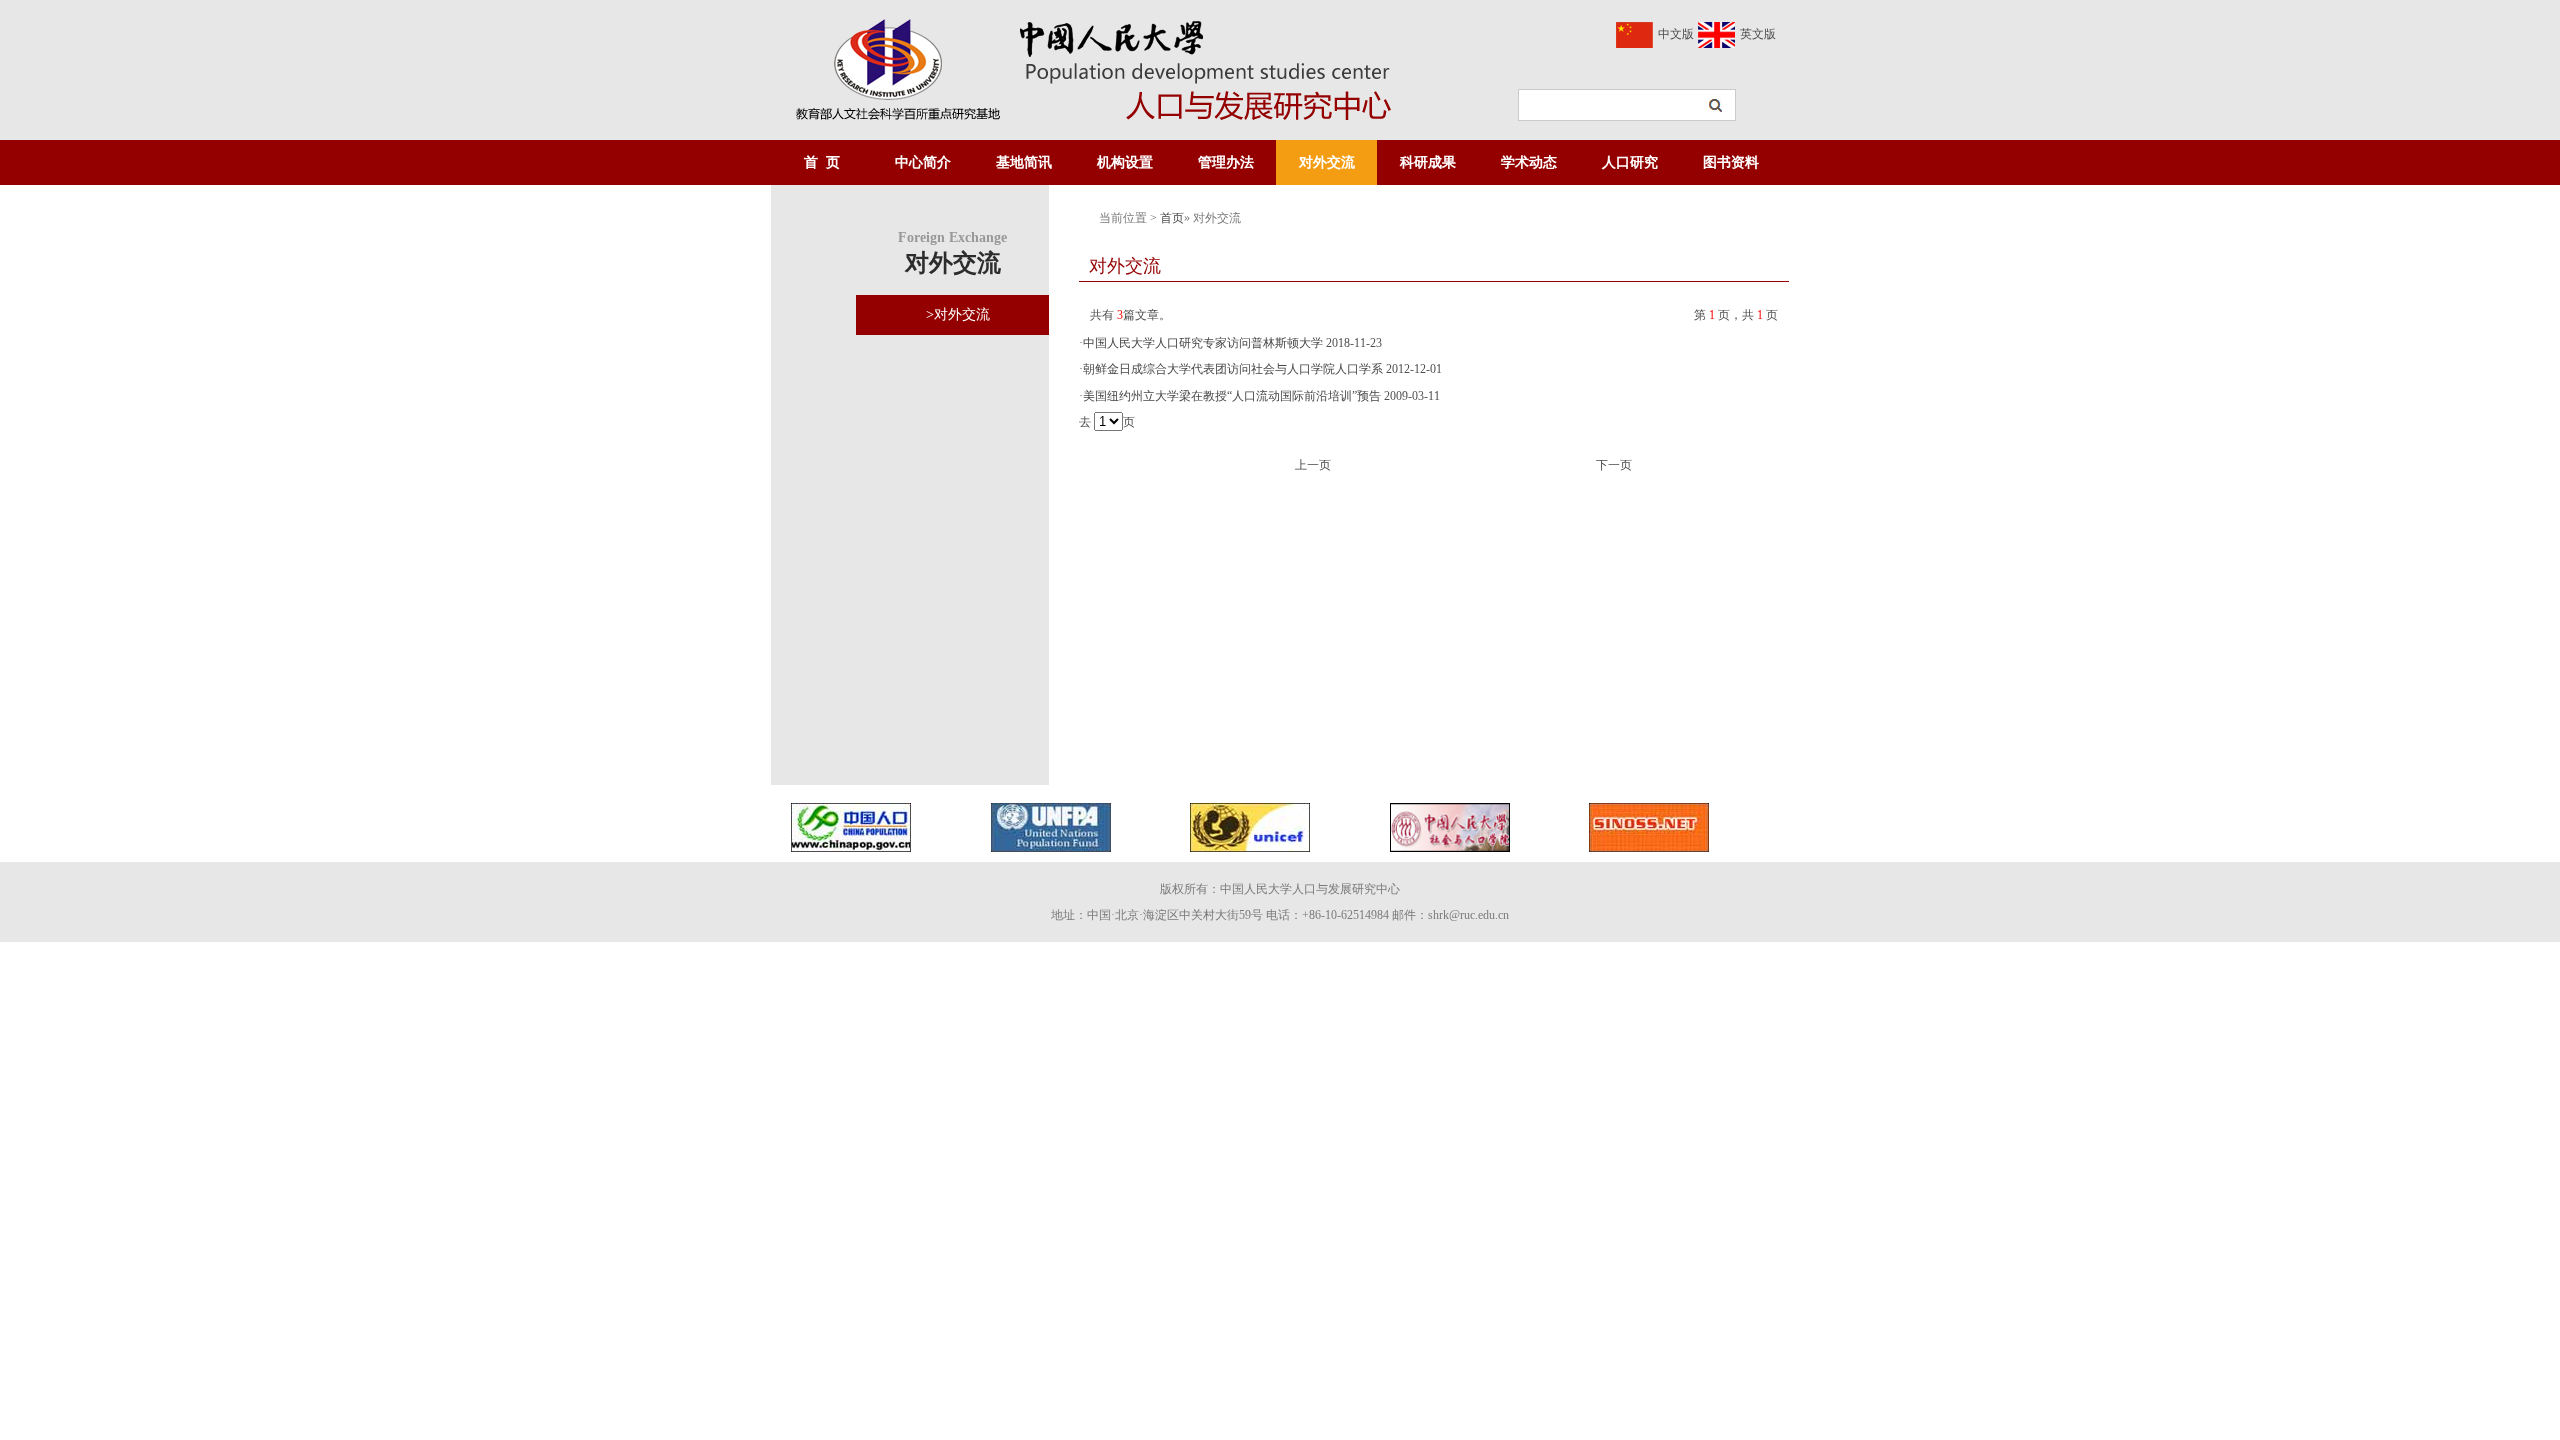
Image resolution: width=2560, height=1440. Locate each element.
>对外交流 (958, 314)
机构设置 (1125, 162)
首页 (1172, 218)
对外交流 (1327, 162)
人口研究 (1630, 162)
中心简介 (923, 162)
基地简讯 (1024, 162)
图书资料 (1731, 162)
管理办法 (1226, 162)
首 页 (822, 162)
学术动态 (1529, 162)
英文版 (1758, 34)
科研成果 (1428, 162)
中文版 (1676, 34)
